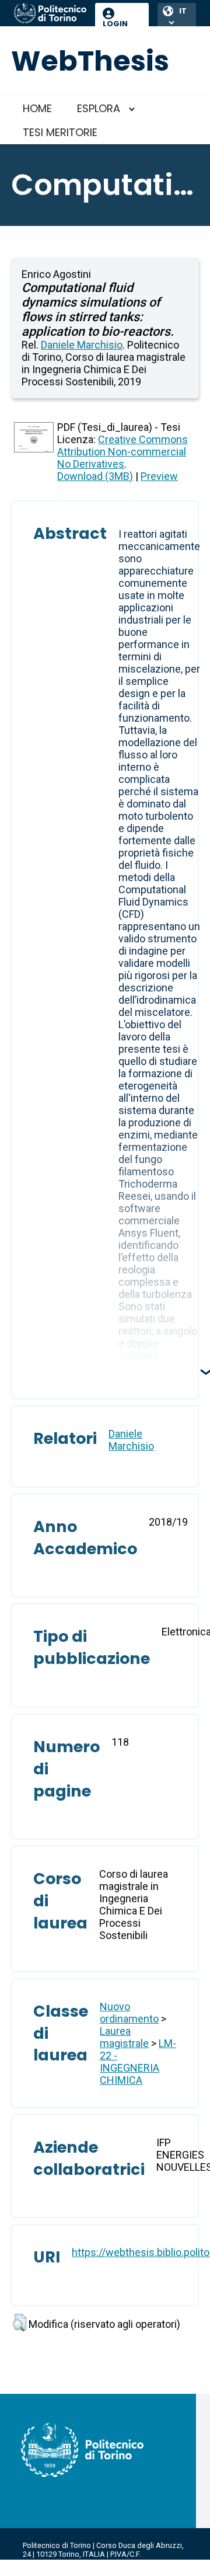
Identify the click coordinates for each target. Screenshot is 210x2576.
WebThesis (90, 61)
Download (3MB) (95, 476)
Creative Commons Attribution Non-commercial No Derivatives (123, 452)
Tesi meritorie (60, 132)
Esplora (99, 108)
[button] (20, 2323)
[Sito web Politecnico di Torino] (50, 14)
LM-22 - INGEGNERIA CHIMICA (138, 2062)
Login (115, 24)
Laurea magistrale (124, 2037)
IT (183, 11)
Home (37, 108)
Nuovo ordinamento (129, 2013)
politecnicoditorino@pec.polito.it (78, 2572)
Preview (159, 476)
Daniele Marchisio (82, 345)
